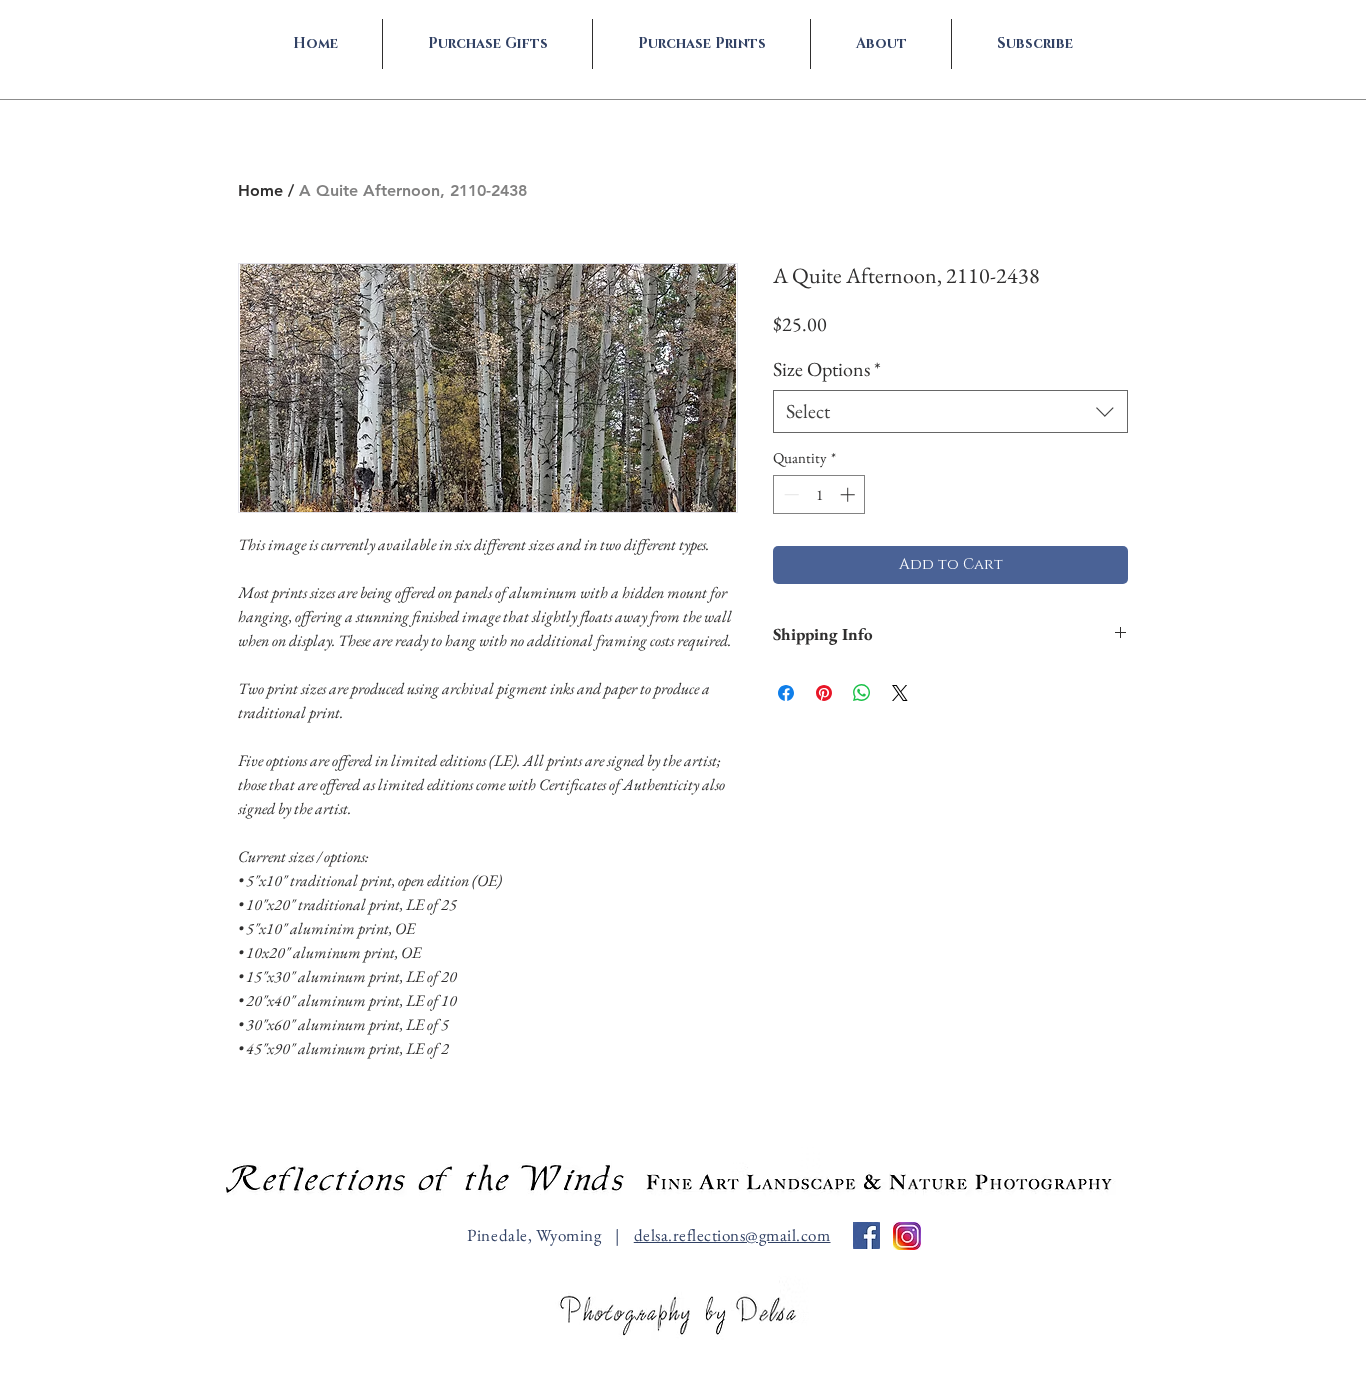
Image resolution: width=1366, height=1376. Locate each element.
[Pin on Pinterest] (824, 693)
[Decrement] (789, 494)
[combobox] (950, 411)
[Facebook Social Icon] (866, 1235)
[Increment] (849, 494)
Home (260, 190)
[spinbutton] (819, 494)
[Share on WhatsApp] (862, 693)
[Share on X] (900, 693)
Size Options (827, 369)
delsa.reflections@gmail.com (732, 1235)
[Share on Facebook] (786, 693)
